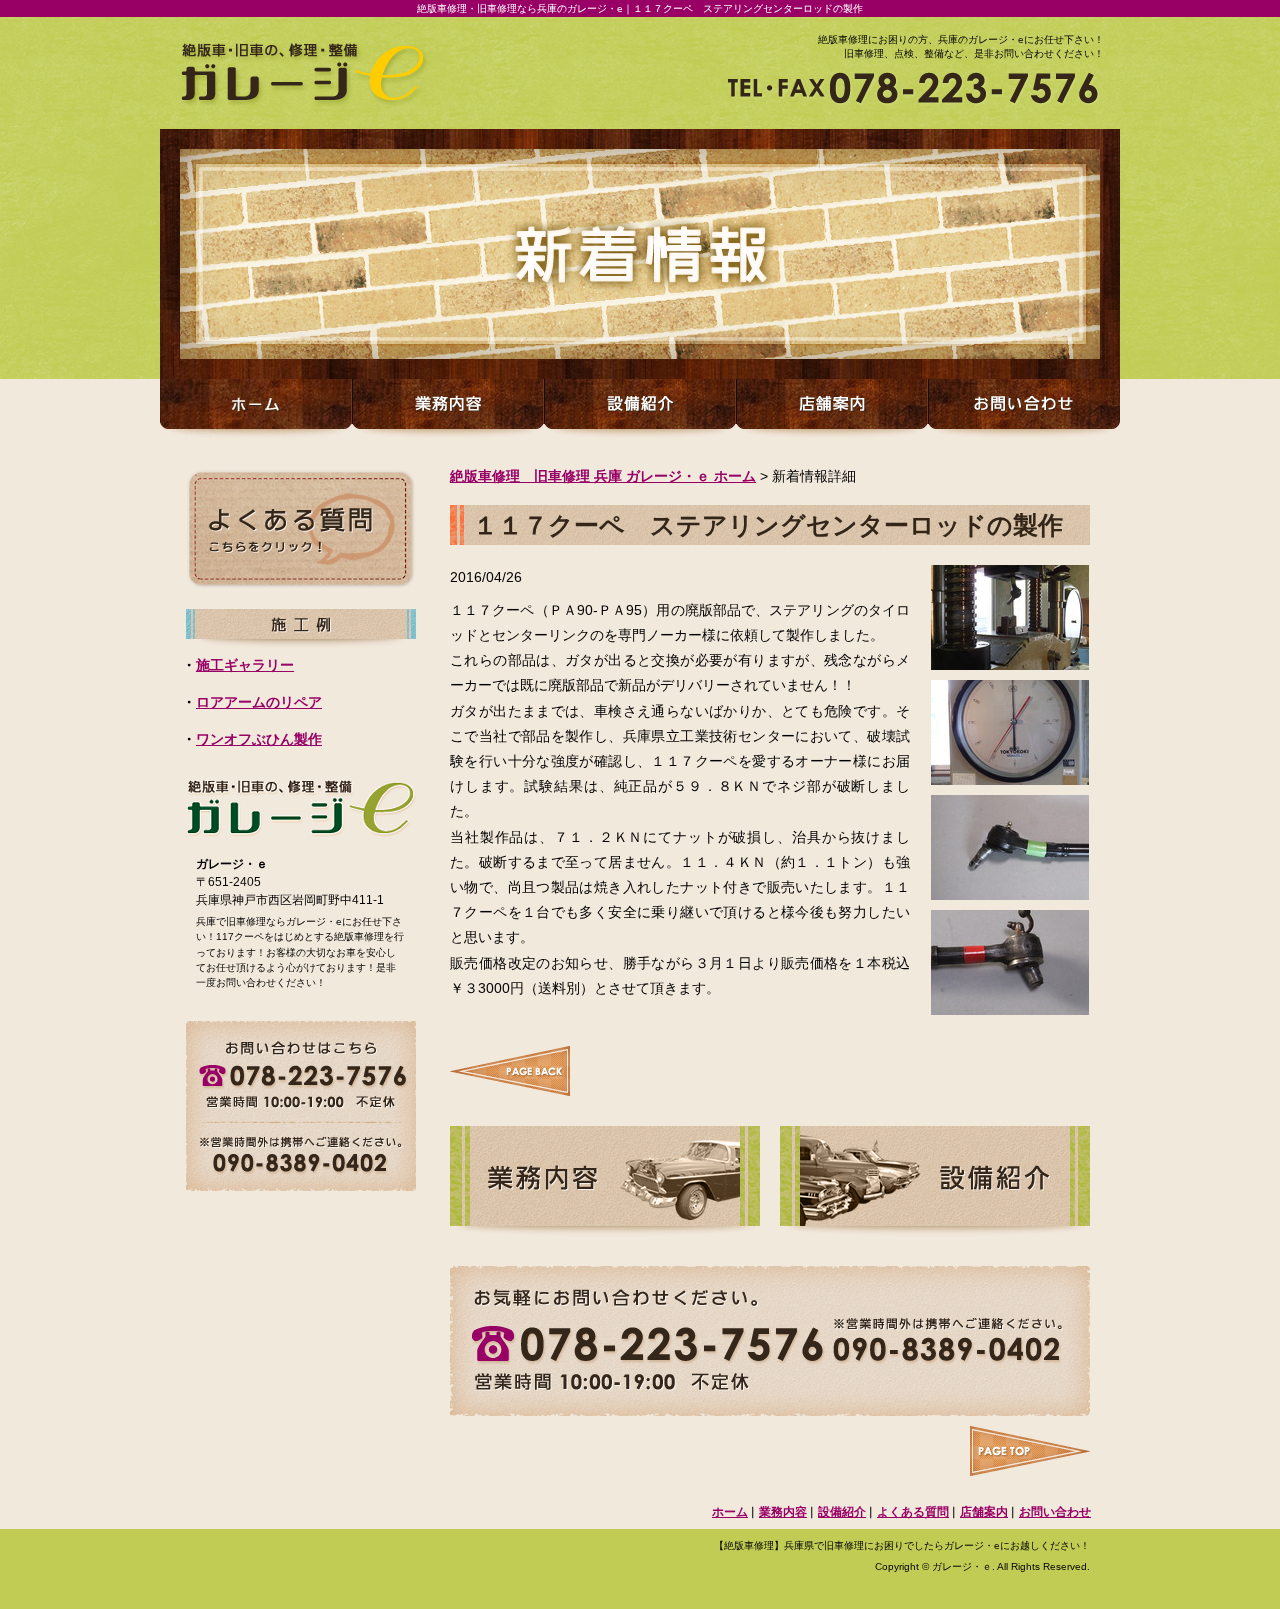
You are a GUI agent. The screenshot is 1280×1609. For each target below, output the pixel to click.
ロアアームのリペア (259, 702)
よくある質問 (913, 1512)
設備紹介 (842, 1512)
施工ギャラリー (245, 665)
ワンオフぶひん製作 (259, 739)
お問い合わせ (1055, 1512)
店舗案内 (984, 1512)
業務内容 (783, 1512)
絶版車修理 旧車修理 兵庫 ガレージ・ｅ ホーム (603, 476)
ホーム (730, 1512)
